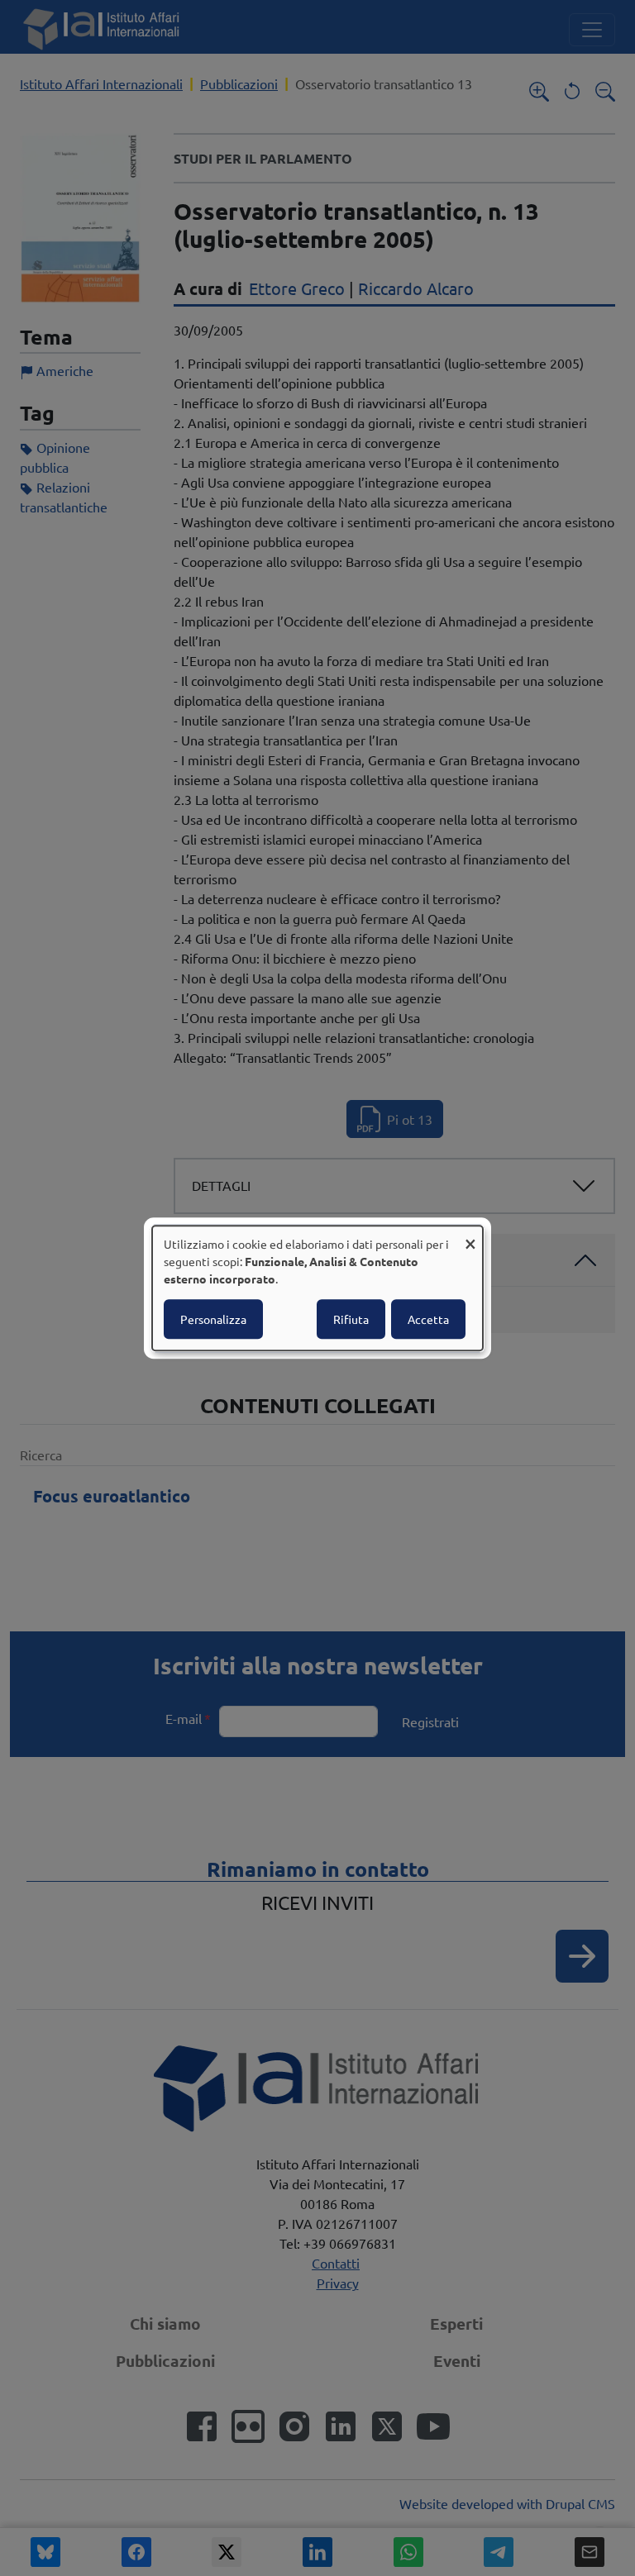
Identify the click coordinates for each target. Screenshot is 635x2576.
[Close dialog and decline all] (470, 1236)
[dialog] (317, 1288)
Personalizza (213, 1319)
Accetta (428, 1319)
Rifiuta (351, 1319)
